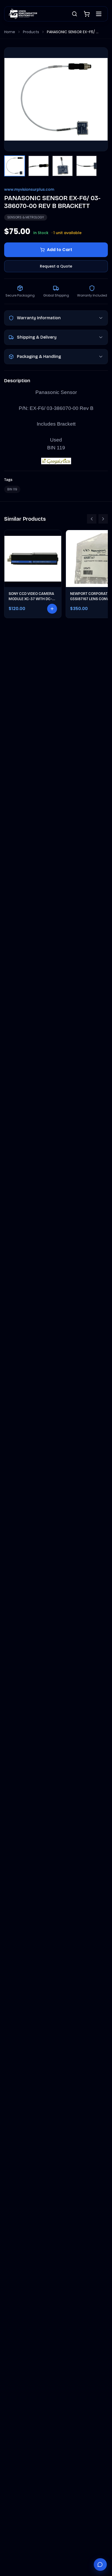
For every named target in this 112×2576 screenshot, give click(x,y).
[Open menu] (99, 14)
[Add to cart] (52, 609)
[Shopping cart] (87, 14)
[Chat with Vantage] (100, 2565)
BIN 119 (12, 489)
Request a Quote (56, 266)
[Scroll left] (92, 519)
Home (10, 32)
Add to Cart (60, 250)
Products (31, 32)
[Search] (74, 14)
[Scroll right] (103, 519)
